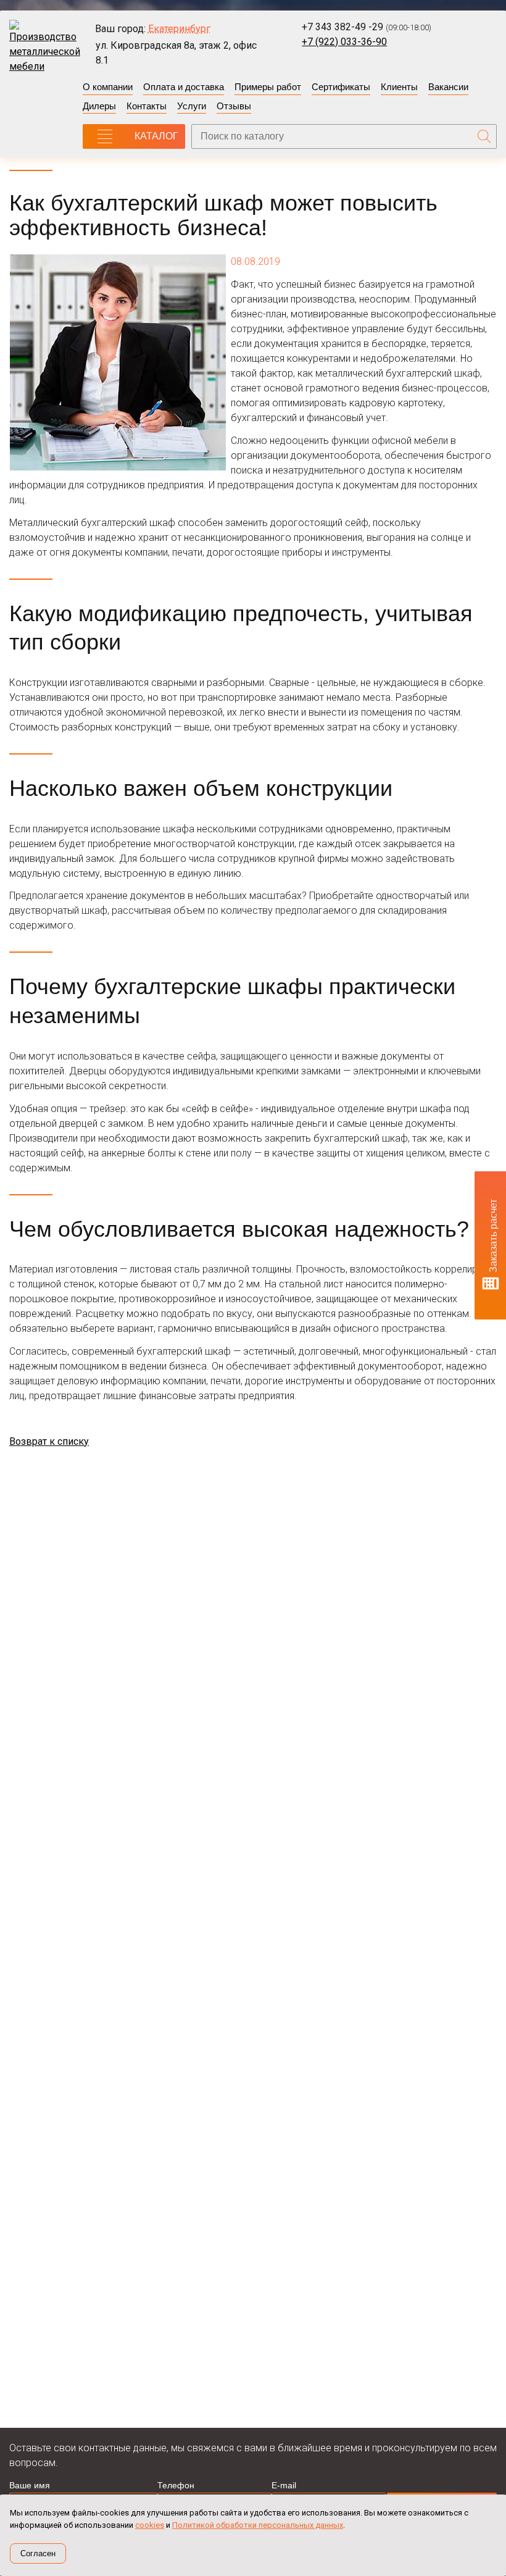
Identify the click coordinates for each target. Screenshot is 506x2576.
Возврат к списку (49, 1441)
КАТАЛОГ (156, 136)
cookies (150, 2525)
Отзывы (234, 106)
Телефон (176, 2485)
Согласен (38, 2553)
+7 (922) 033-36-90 (344, 42)
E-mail (284, 2485)
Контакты (147, 106)
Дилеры (99, 106)
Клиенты (399, 87)
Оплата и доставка (184, 87)
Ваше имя (30, 2485)
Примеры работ (268, 87)
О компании (108, 87)
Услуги (192, 106)
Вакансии (448, 87)
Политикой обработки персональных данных (258, 2525)
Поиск (484, 136)
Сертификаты (341, 87)
